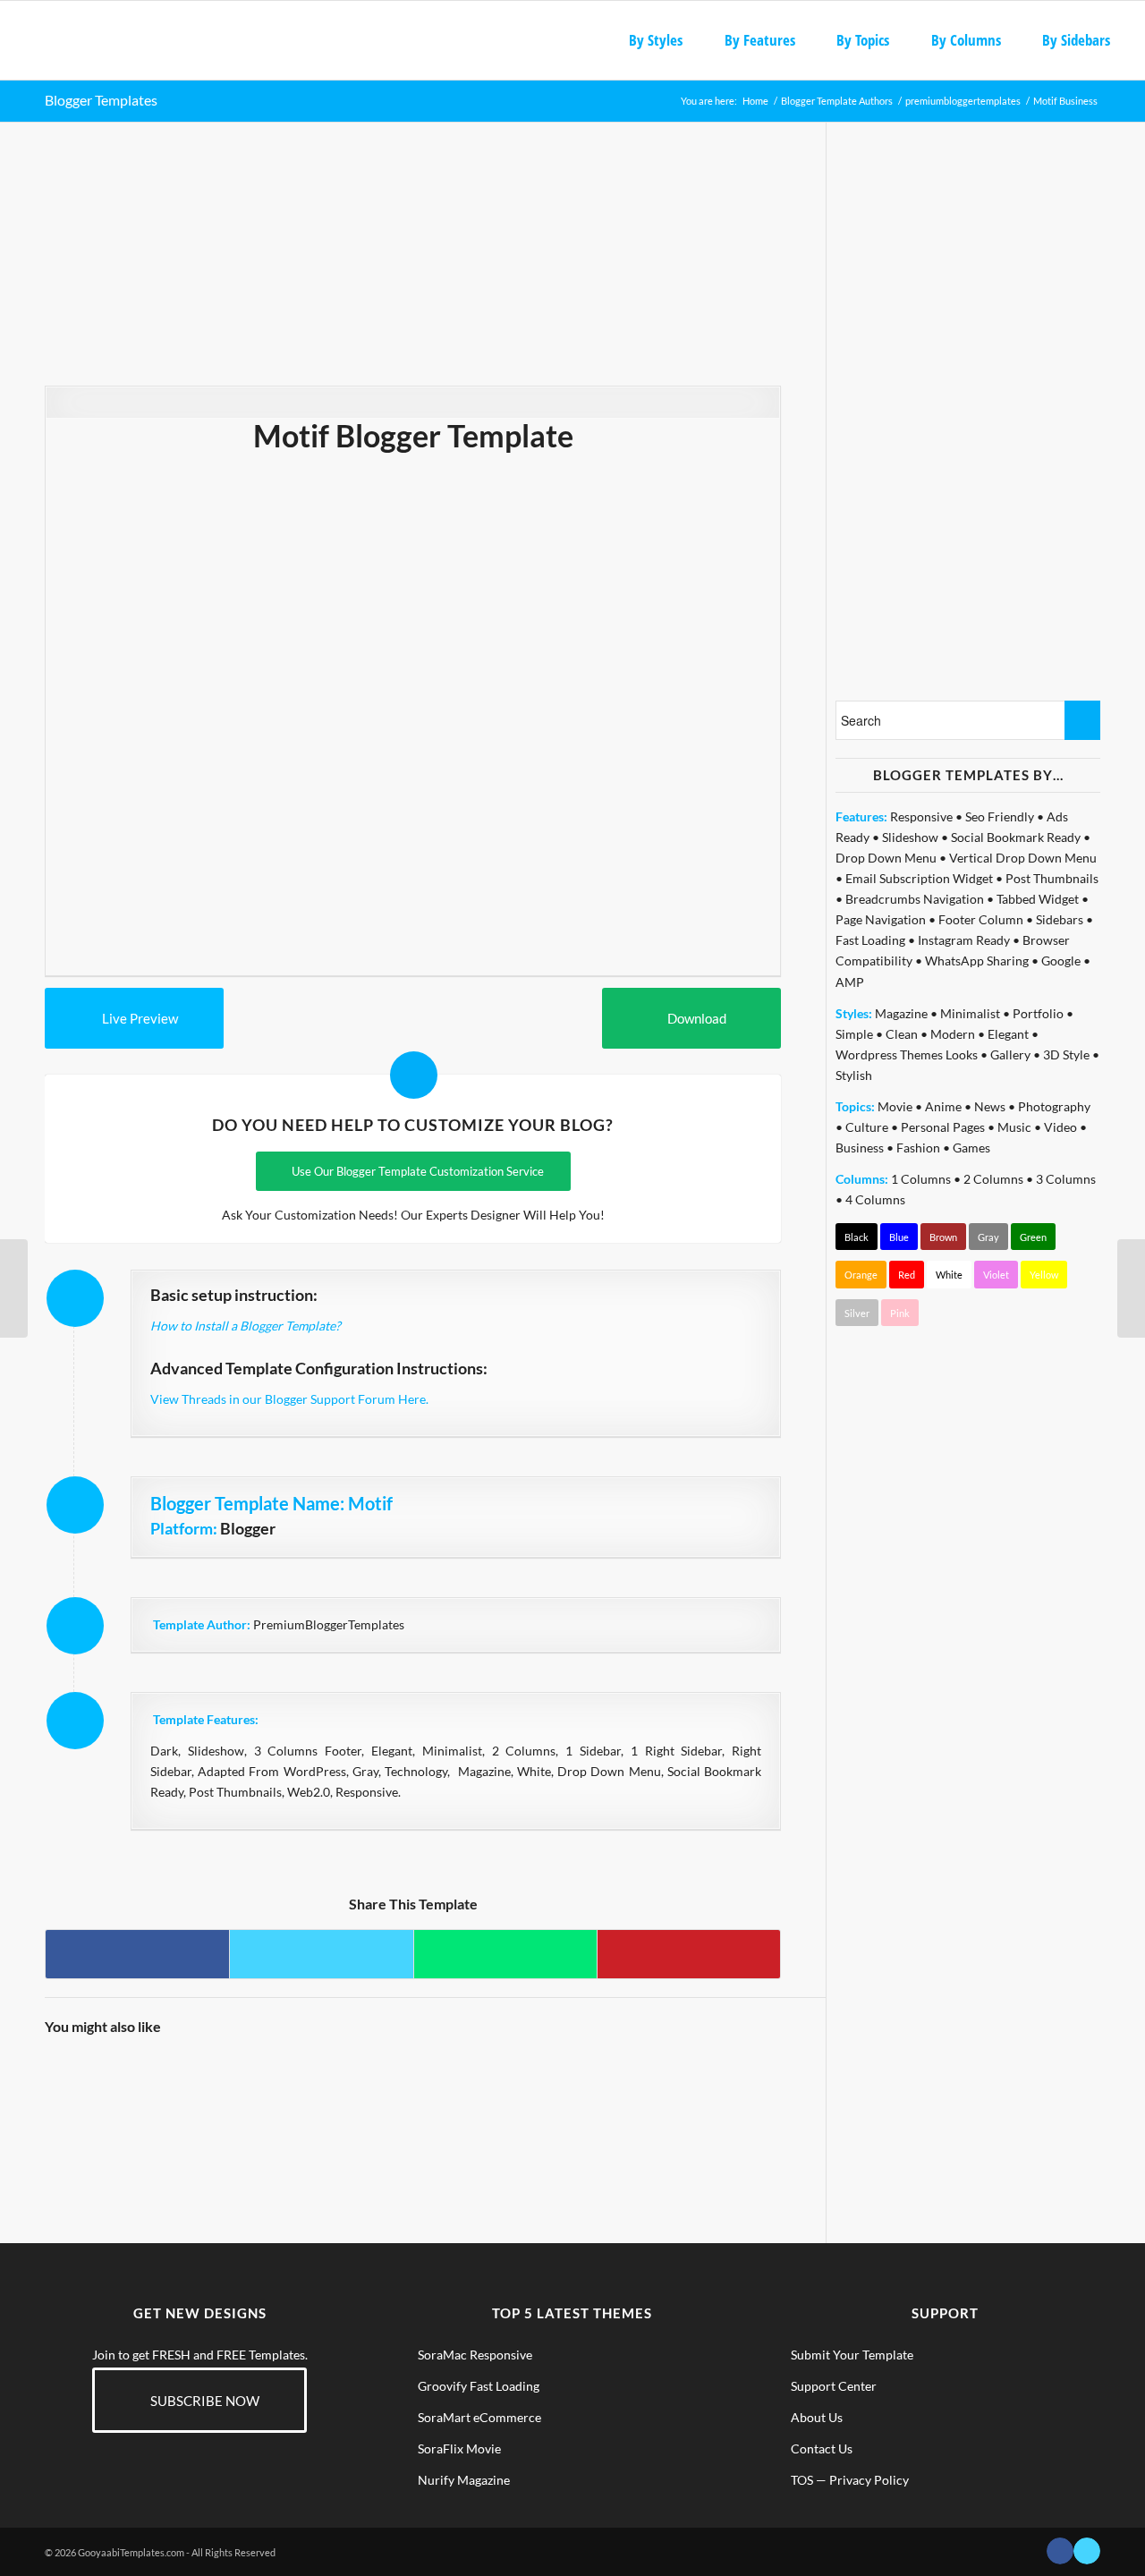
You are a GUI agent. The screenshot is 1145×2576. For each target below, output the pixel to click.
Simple (854, 1034)
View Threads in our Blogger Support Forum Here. (289, 1399)
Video (1060, 1127)
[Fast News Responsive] (182, 2097)
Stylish (854, 1075)
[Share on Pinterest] (689, 1954)
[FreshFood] (641, 2097)
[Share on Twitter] (321, 1954)
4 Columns (875, 1199)
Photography (1054, 1106)
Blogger (248, 1528)
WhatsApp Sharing (977, 961)
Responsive (921, 816)
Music (1014, 1127)
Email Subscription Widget (919, 878)
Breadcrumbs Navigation (915, 899)
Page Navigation (881, 919)
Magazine (901, 1013)
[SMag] (274, 2097)
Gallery (1010, 1054)
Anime (943, 1106)
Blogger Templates (101, 100)
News (990, 1106)
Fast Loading (870, 940)
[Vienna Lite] (89, 2097)
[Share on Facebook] (137, 1954)
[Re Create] (458, 2097)
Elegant (1008, 1034)
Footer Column (981, 919)
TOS (802, 2480)
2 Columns (993, 1179)
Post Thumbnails (1052, 878)
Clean (902, 1034)
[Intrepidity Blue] (549, 2097)
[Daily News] (1131, 1288)
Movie (895, 1106)
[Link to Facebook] (1060, 2551)
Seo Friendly (1000, 816)
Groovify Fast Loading (479, 2386)
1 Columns (921, 1179)
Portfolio (1038, 1013)
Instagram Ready (964, 940)
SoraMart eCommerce (479, 2417)
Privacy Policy (869, 2480)
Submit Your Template (852, 2355)
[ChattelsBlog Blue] (734, 2097)
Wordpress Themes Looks (907, 1054)
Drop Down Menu (886, 858)
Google (1061, 961)
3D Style (1066, 1054)
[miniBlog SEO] (366, 2097)
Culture (867, 1127)
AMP (850, 982)
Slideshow (910, 837)
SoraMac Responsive (475, 2355)
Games (971, 1148)
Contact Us (822, 2448)
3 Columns (1066, 1179)
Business (860, 1148)
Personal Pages (943, 1127)
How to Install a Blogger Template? (246, 1326)
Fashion (918, 1148)
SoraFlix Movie (459, 2448)
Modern (953, 1034)
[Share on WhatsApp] (505, 1954)
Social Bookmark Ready (1016, 837)
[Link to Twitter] (1087, 2551)
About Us (817, 2417)
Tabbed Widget (1038, 899)
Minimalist (970, 1013)
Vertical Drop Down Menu (1023, 858)
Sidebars (1060, 919)
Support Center (834, 2386)
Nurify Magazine (464, 2480)
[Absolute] (14, 1288)
